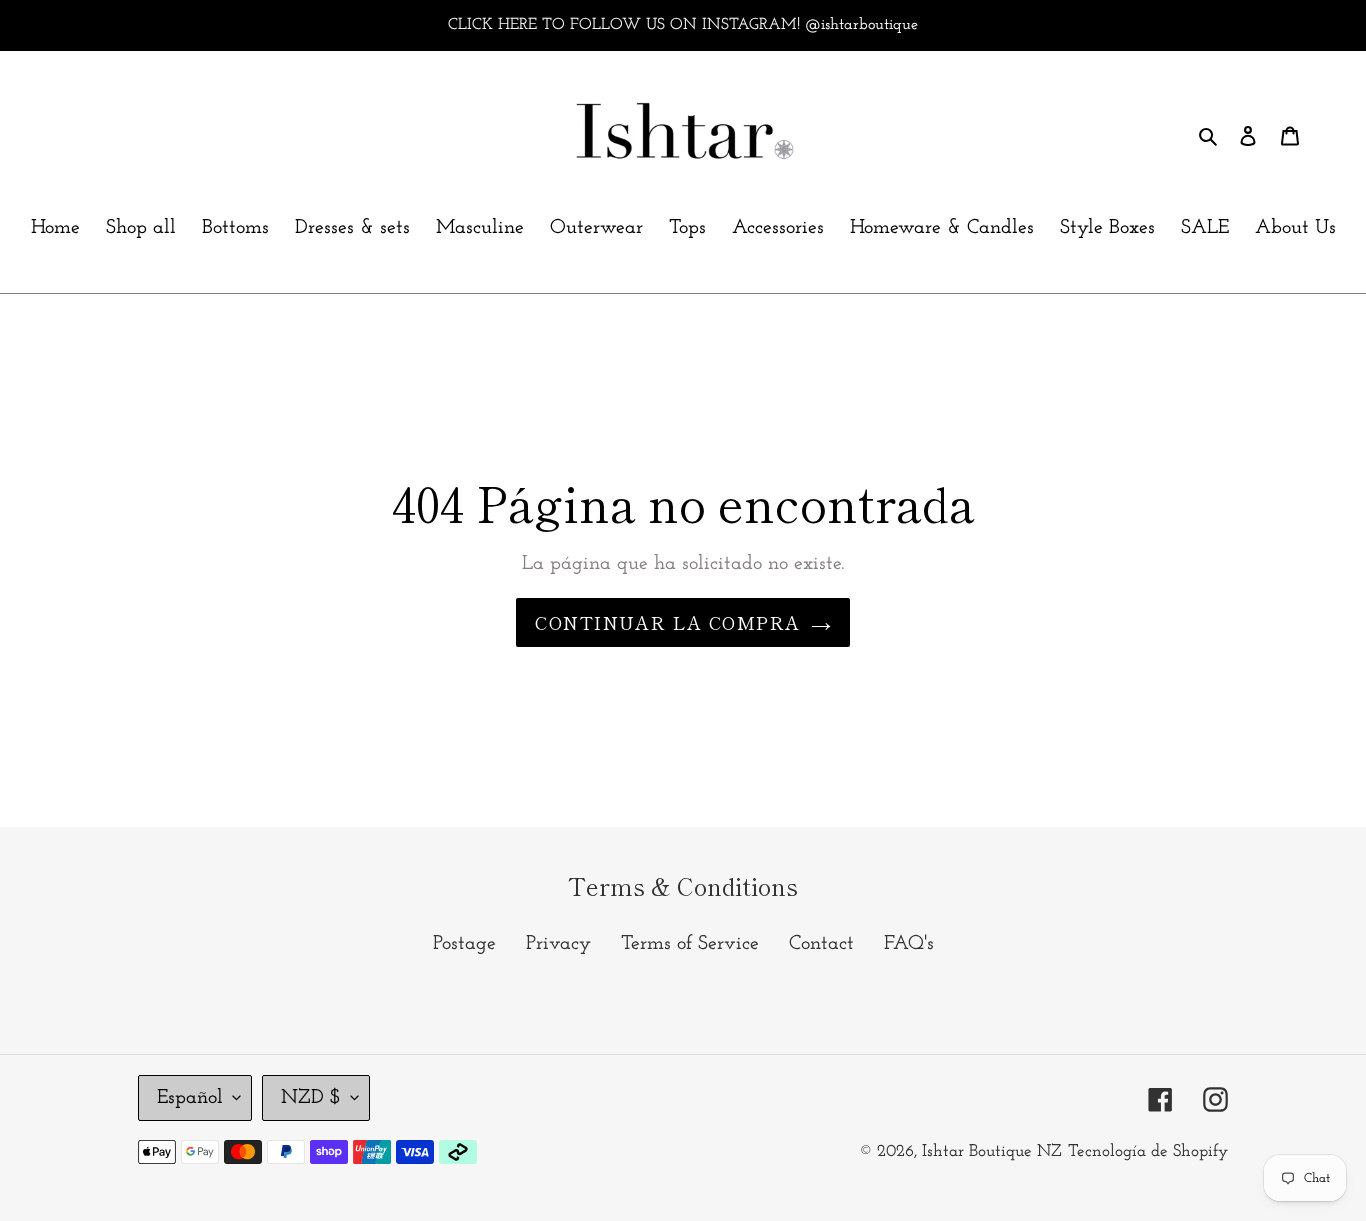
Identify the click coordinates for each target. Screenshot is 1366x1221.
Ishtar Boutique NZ (992, 1151)
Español (190, 1098)
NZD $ (311, 1098)
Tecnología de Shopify (1148, 1151)
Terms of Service (690, 944)
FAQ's (909, 944)
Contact (821, 944)
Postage (464, 944)
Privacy (558, 944)
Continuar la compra (667, 622)
